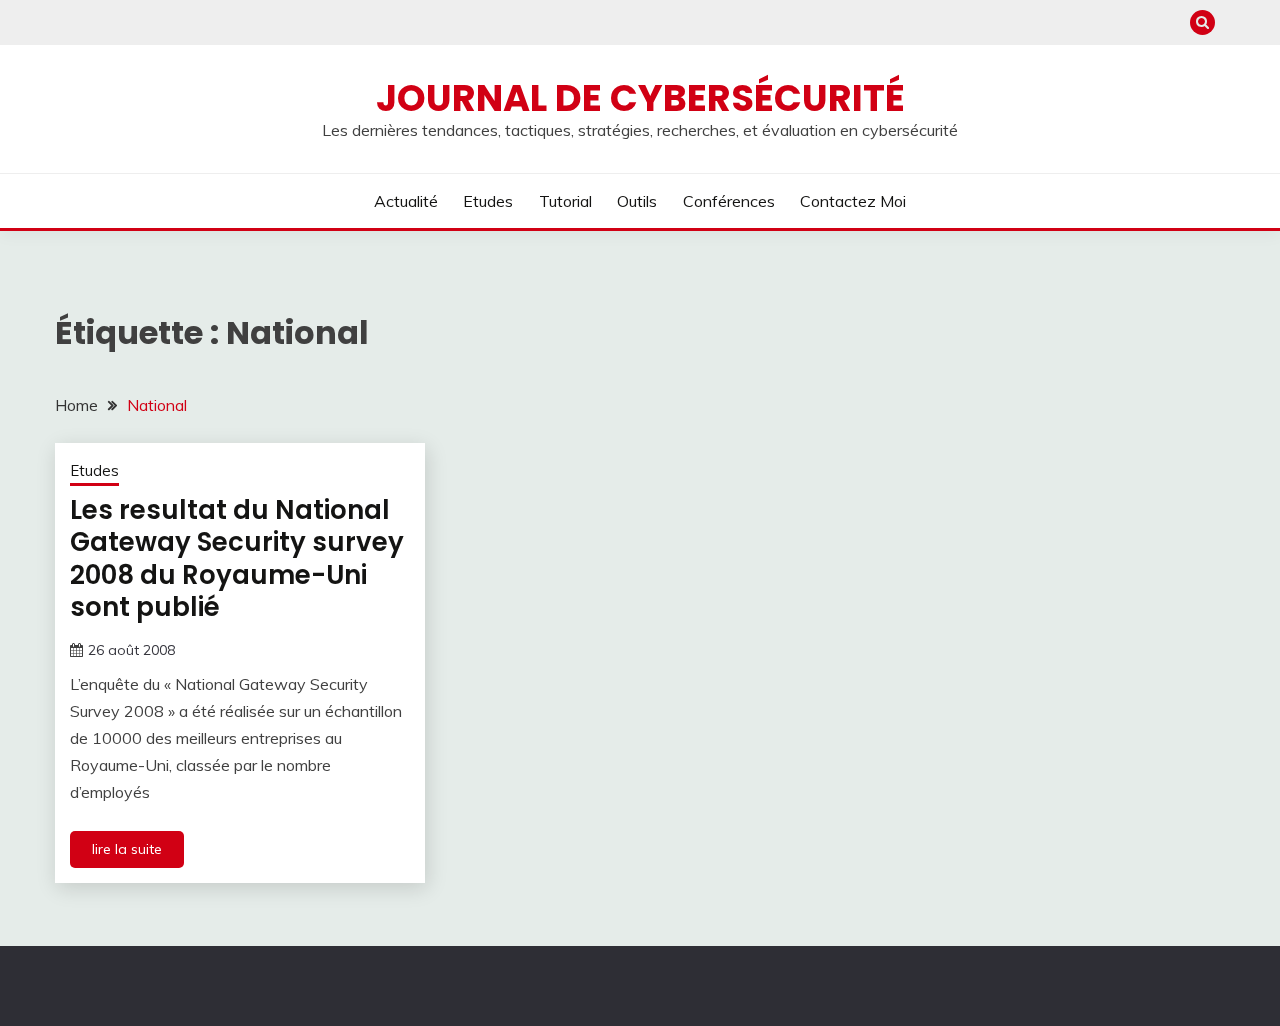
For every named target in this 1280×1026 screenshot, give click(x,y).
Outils (637, 201)
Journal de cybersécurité (640, 98)
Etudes (488, 201)
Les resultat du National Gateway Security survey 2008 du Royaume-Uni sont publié (237, 559)
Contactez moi (853, 201)
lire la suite (127, 849)
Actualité (406, 201)
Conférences (729, 201)
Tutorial (565, 201)
